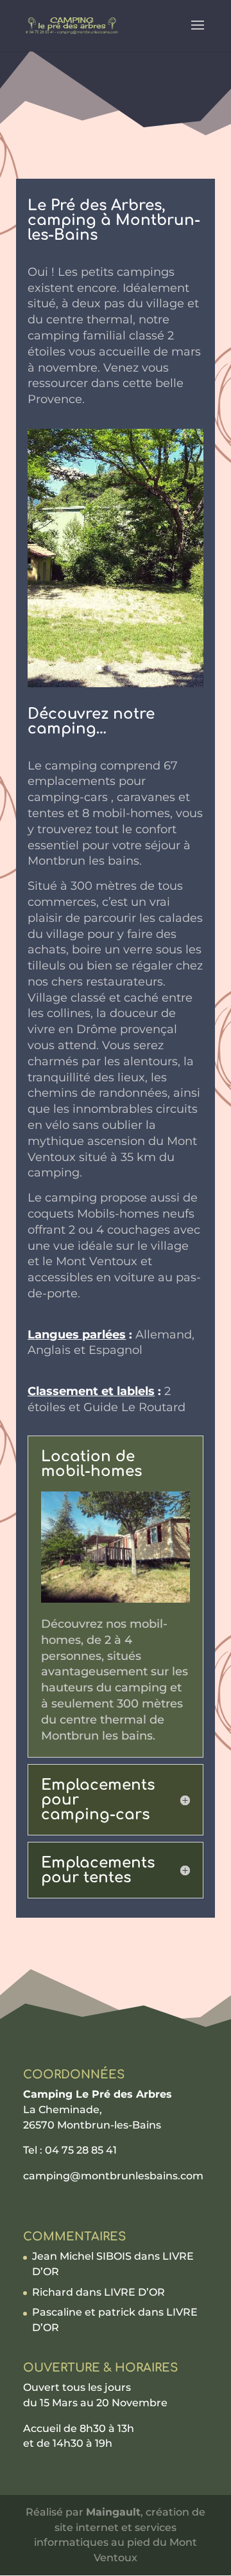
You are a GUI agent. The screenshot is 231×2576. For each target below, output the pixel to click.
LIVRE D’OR (134, 2292)
